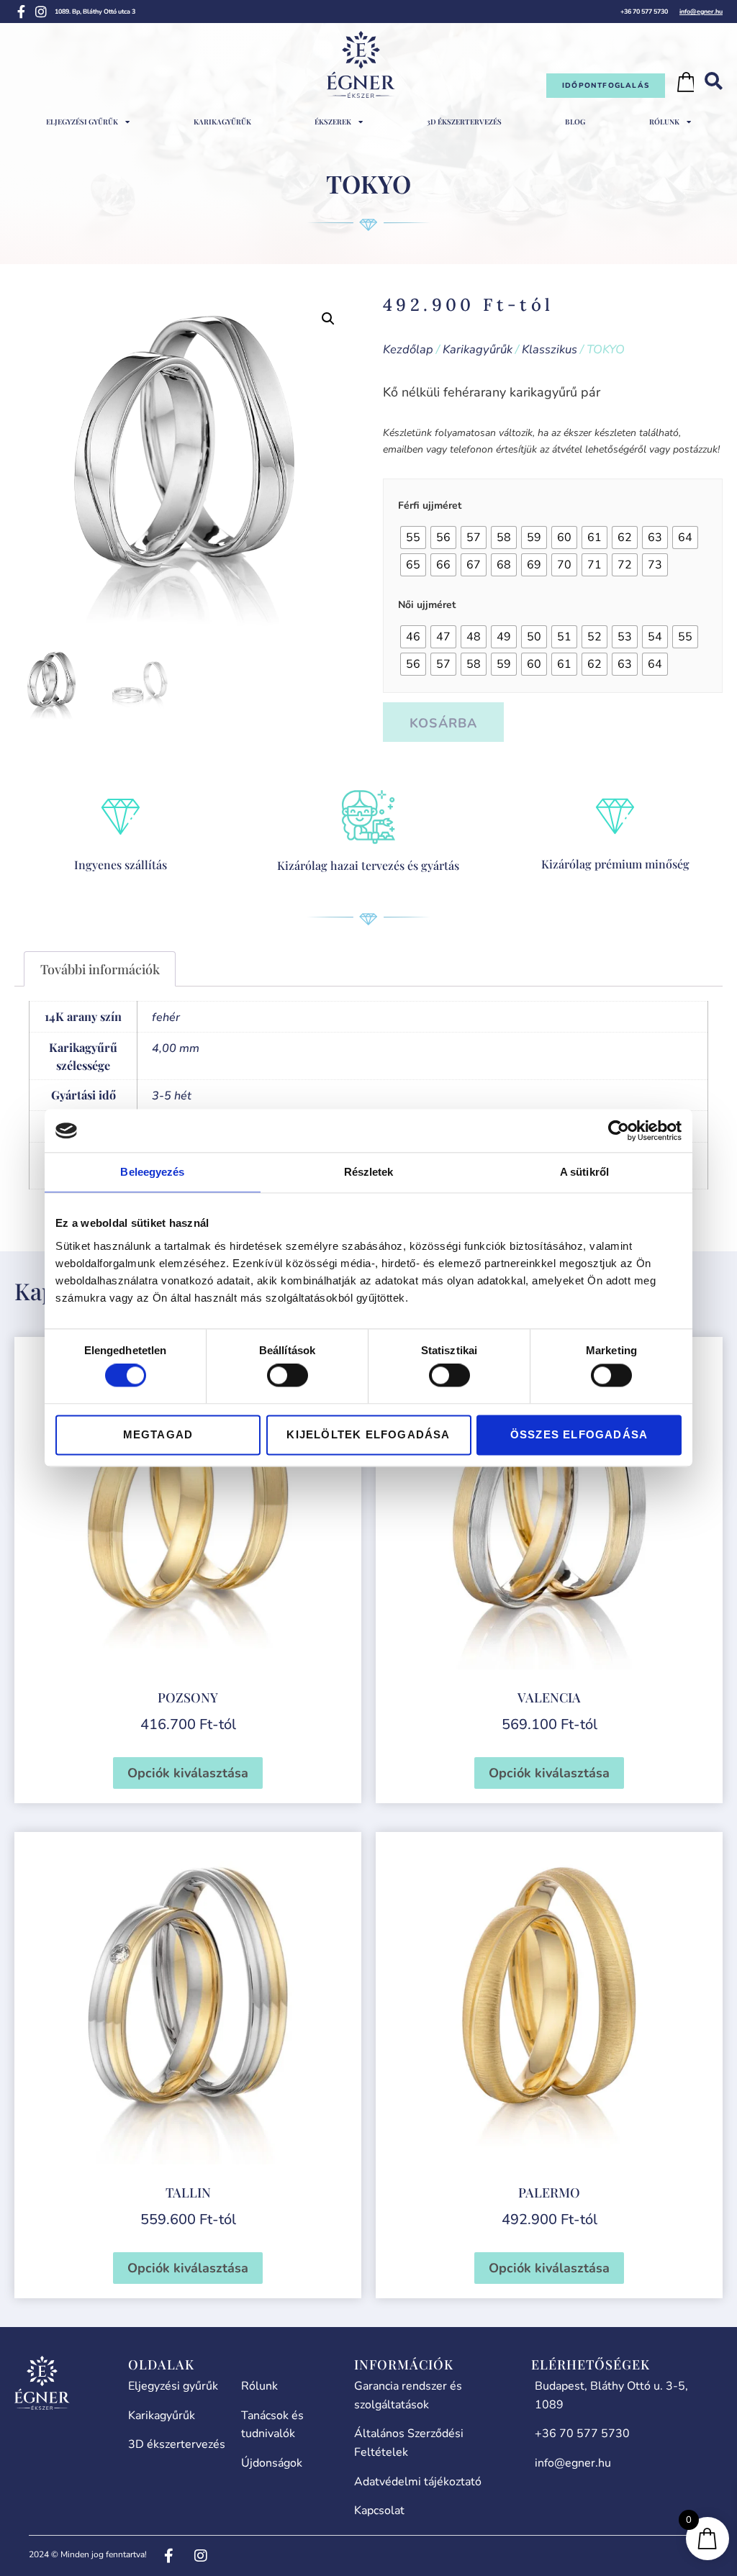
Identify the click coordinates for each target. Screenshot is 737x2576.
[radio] (413, 538)
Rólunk (664, 122)
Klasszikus (550, 349)
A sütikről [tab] (584, 1172)
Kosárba (443, 723)
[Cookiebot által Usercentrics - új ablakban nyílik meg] (619, 1130)
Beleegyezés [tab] (152, 1172)
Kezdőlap (408, 349)
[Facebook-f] (21, 12)
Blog (575, 122)
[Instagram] (41, 12)
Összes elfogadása (579, 1434)
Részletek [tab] (369, 1172)
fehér (166, 1017)
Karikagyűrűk (222, 122)
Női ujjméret (427, 605)
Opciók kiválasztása (188, 1773)
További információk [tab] (100, 969)
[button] (328, 319)
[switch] (288, 1376)
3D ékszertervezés (464, 122)
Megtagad (158, 1434)
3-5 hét (172, 1096)
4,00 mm (176, 1048)
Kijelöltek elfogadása (368, 1434)
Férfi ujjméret (430, 506)
